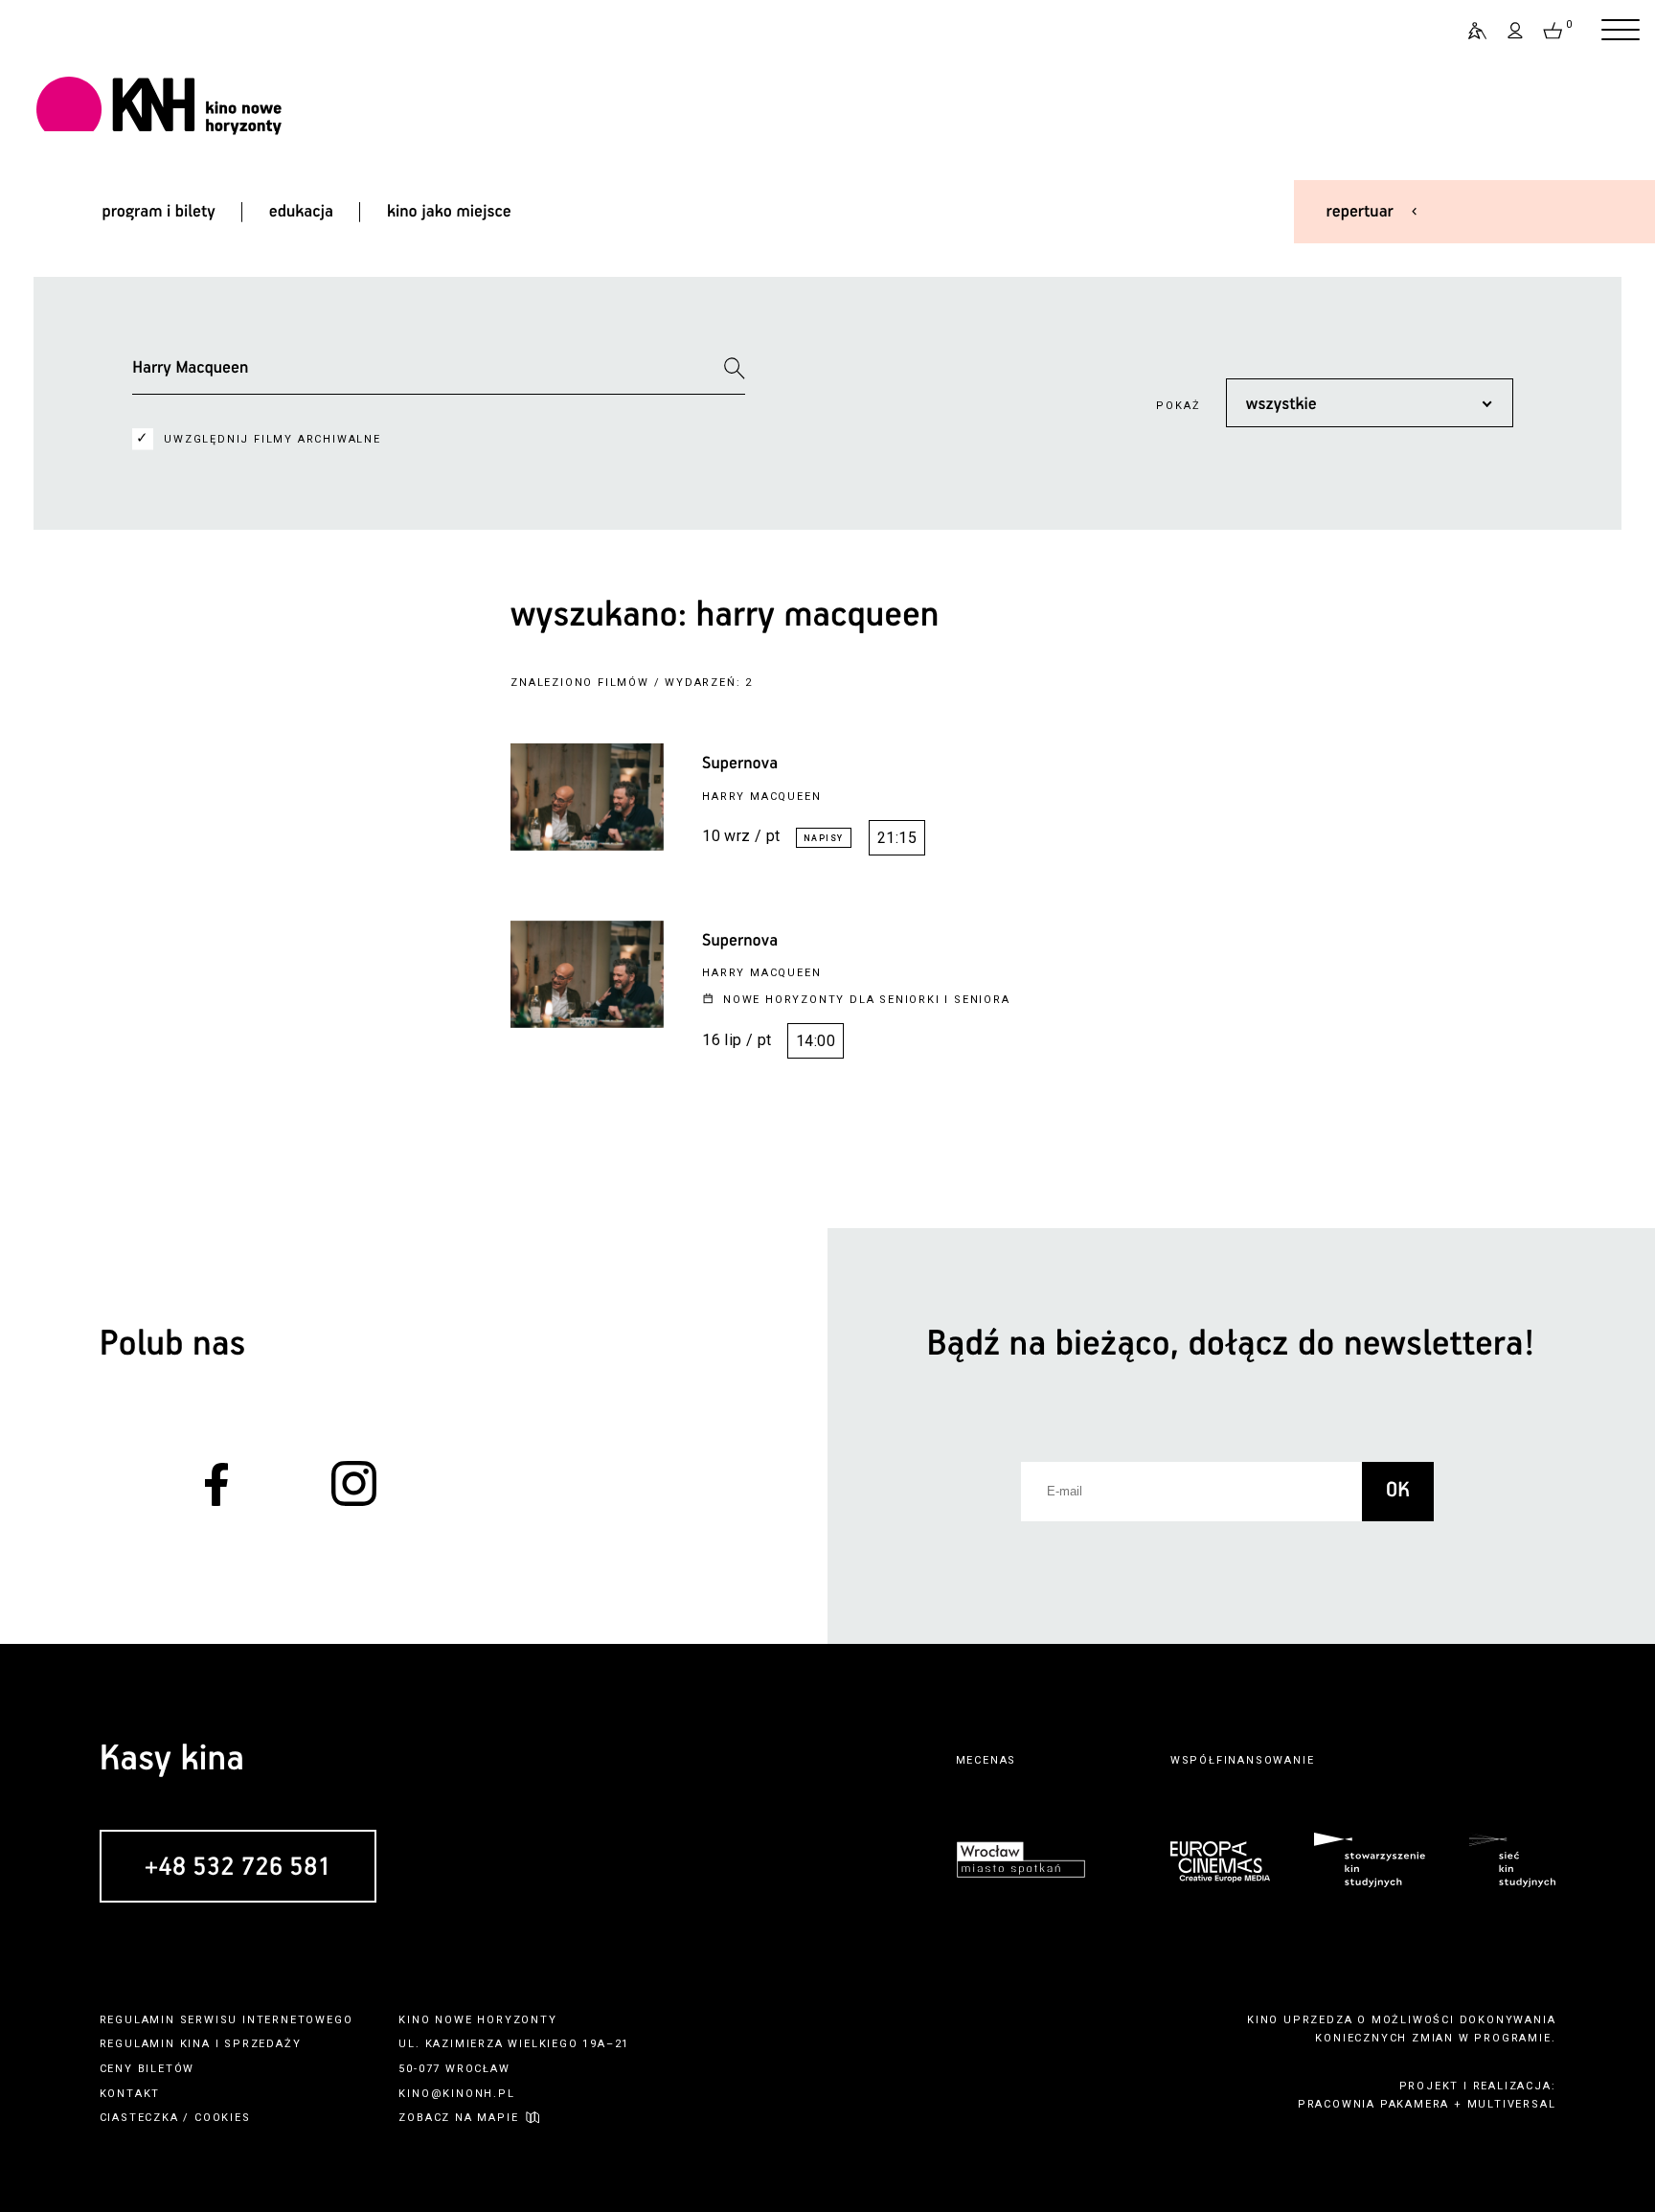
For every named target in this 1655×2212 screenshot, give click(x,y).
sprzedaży (262, 2044)
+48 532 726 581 (238, 1868)
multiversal (1512, 2104)
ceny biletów (147, 2069)
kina (195, 2044)
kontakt (130, 2094)
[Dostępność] (1469, 31)
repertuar (1360, 212)
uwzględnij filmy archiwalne (272, 439)
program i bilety (158, 212)
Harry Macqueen (761, 797)
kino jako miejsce (449, 212)
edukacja (301, 212)
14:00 (816, 1041)
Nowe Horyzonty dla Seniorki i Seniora (867, 1000)
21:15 (897, 838)
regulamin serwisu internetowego (227, 2020)
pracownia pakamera (1373, 2104)
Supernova (740, 764)
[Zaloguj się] (1516, 31)
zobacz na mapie (458, 2118)
